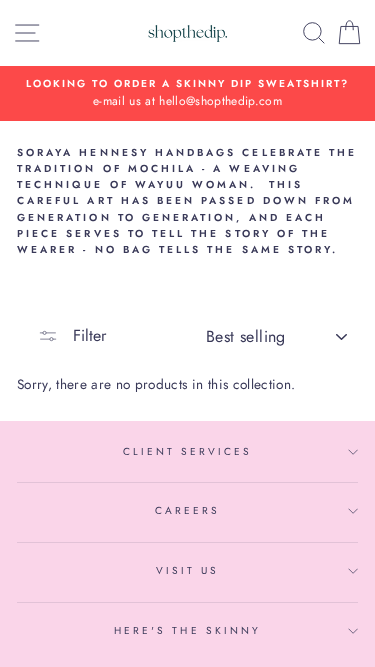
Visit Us (187, 570)
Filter (87, 335)
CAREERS (187, 510)
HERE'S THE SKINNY (187, 630)
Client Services (188, 451)
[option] (187, 94)
